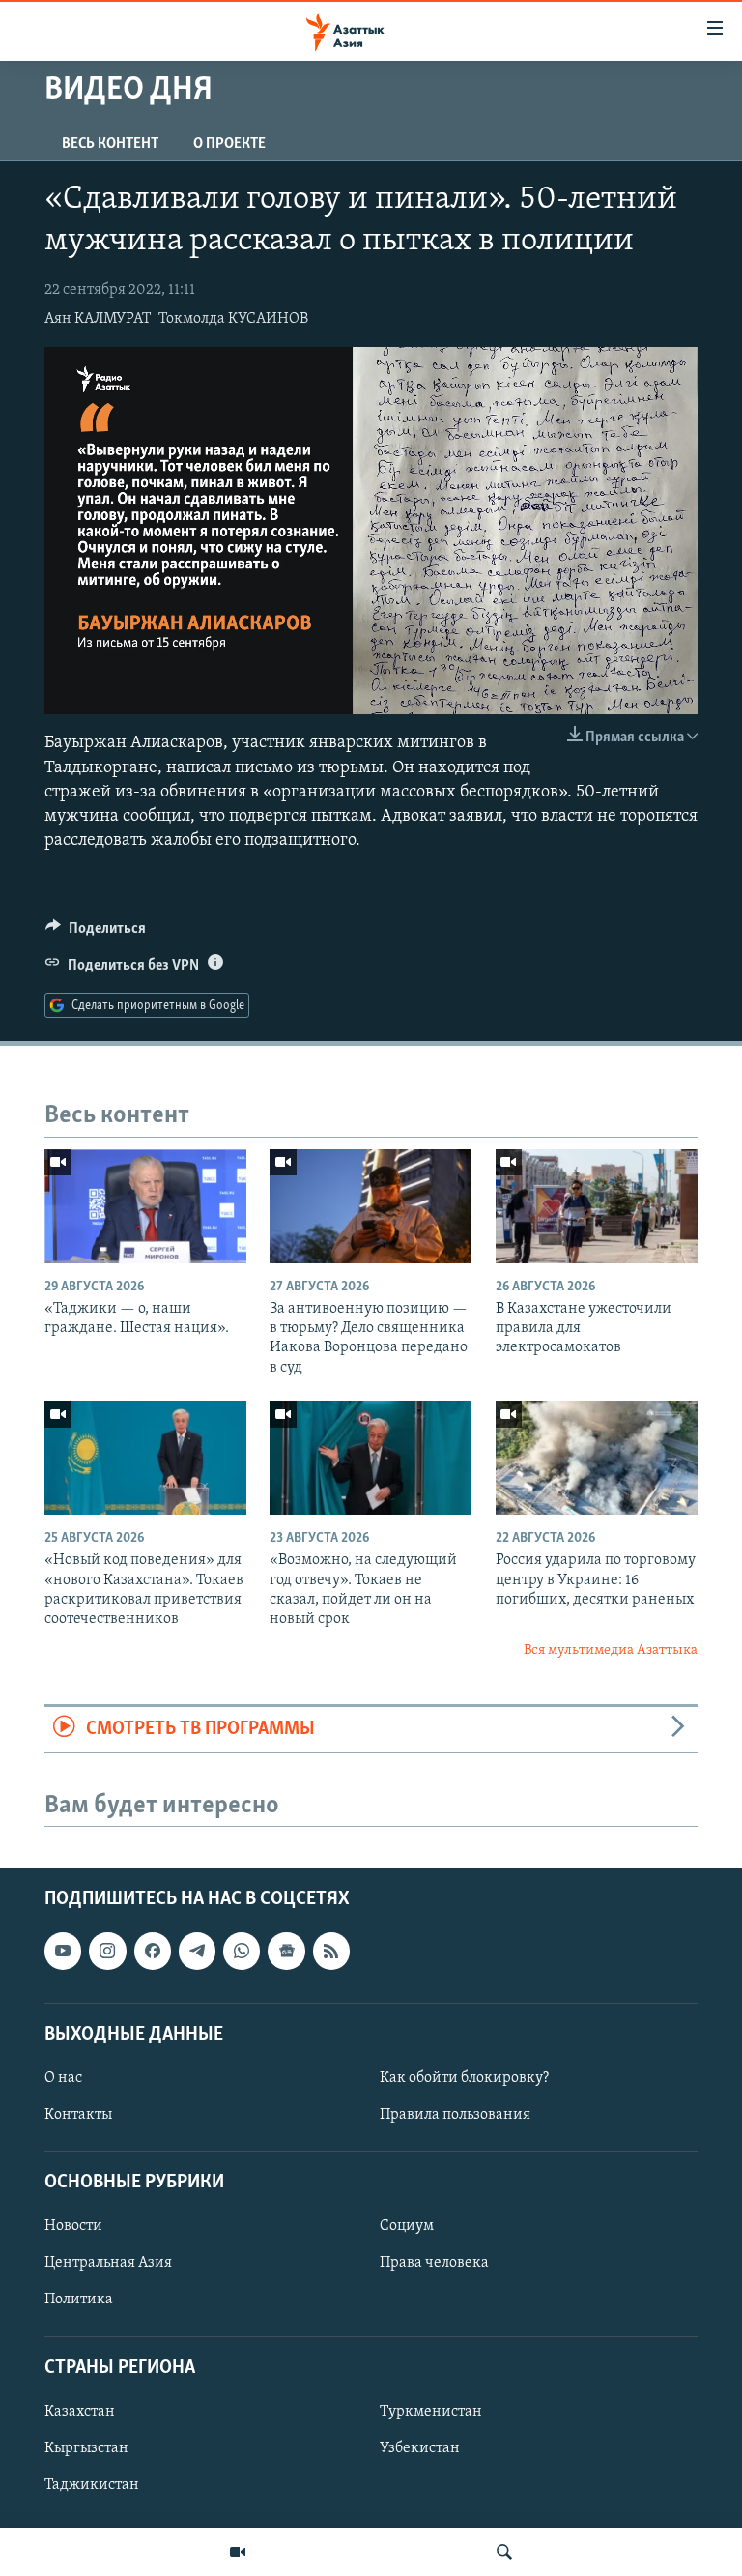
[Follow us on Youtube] (63, 1952)
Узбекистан (420, 2448)
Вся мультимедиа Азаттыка (611, 1650)
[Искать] (504, 2552)
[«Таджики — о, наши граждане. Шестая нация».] (145, 1206)
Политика (79, 2301)
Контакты (78, 2115)
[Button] (96, 933)
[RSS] (331, 1952)
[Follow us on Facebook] (153, 1952)
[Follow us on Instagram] (107, 1952)
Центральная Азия (108, 2264)
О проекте (229, 144)
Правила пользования (455, 2115)
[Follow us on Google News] (286, 1952)
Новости (73, 2227)
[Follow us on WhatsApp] (242, 1952)
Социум (407, 2227)
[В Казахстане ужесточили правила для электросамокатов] (597, 1206)
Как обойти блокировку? (464, 2078)
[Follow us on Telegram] (197, 1952)
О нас (63, 2078)
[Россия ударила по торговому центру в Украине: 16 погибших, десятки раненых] (597, 1458)
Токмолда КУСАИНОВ (233, 319)
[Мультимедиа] (238, 2552)
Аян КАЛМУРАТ (98, 319)
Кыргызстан (86, 2448)
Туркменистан (431, 2412)
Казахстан (80, 2412)
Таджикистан (92, 2485)
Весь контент (110, 144)
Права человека (434, 2264)
